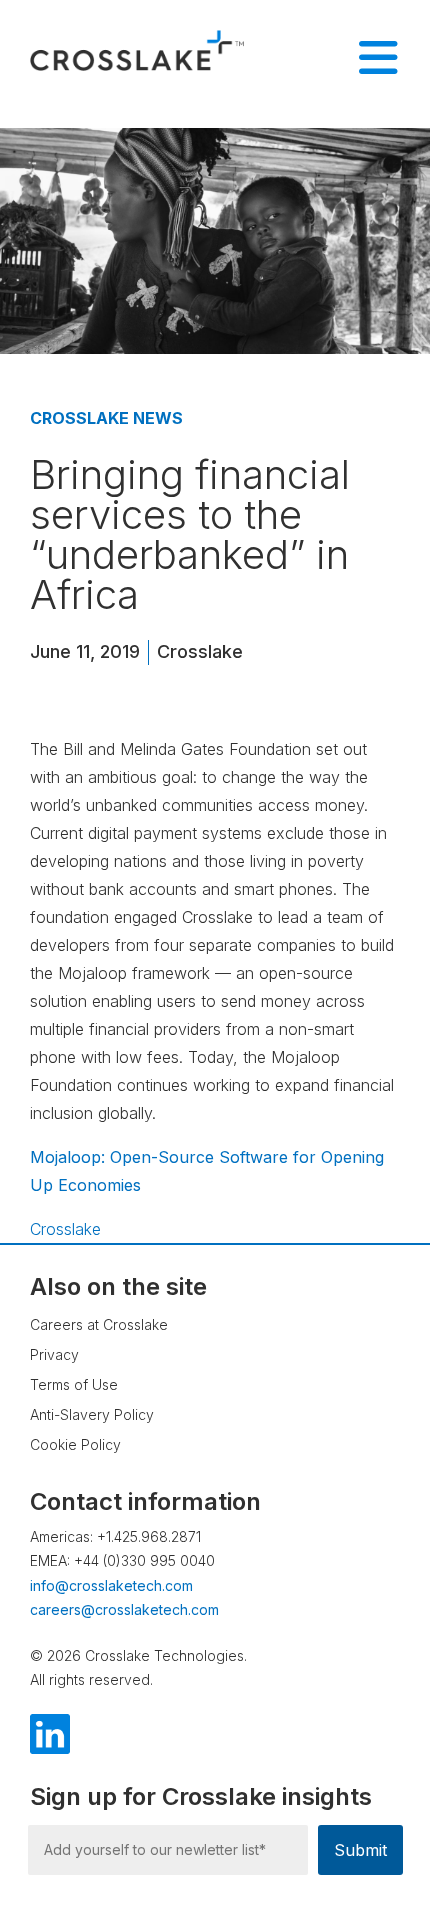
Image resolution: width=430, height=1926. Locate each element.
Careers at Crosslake (99, 1324)
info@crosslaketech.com (111, 1585)
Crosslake (200, 651)
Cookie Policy (75, 1444)
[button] (375, 1851)
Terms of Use (74, 1384)
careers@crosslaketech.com (124, 1609)
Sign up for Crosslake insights (201, 1797)
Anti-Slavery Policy (92, 1414)
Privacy (54, 1354)
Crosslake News (106, 418)
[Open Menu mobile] (378, 58)
